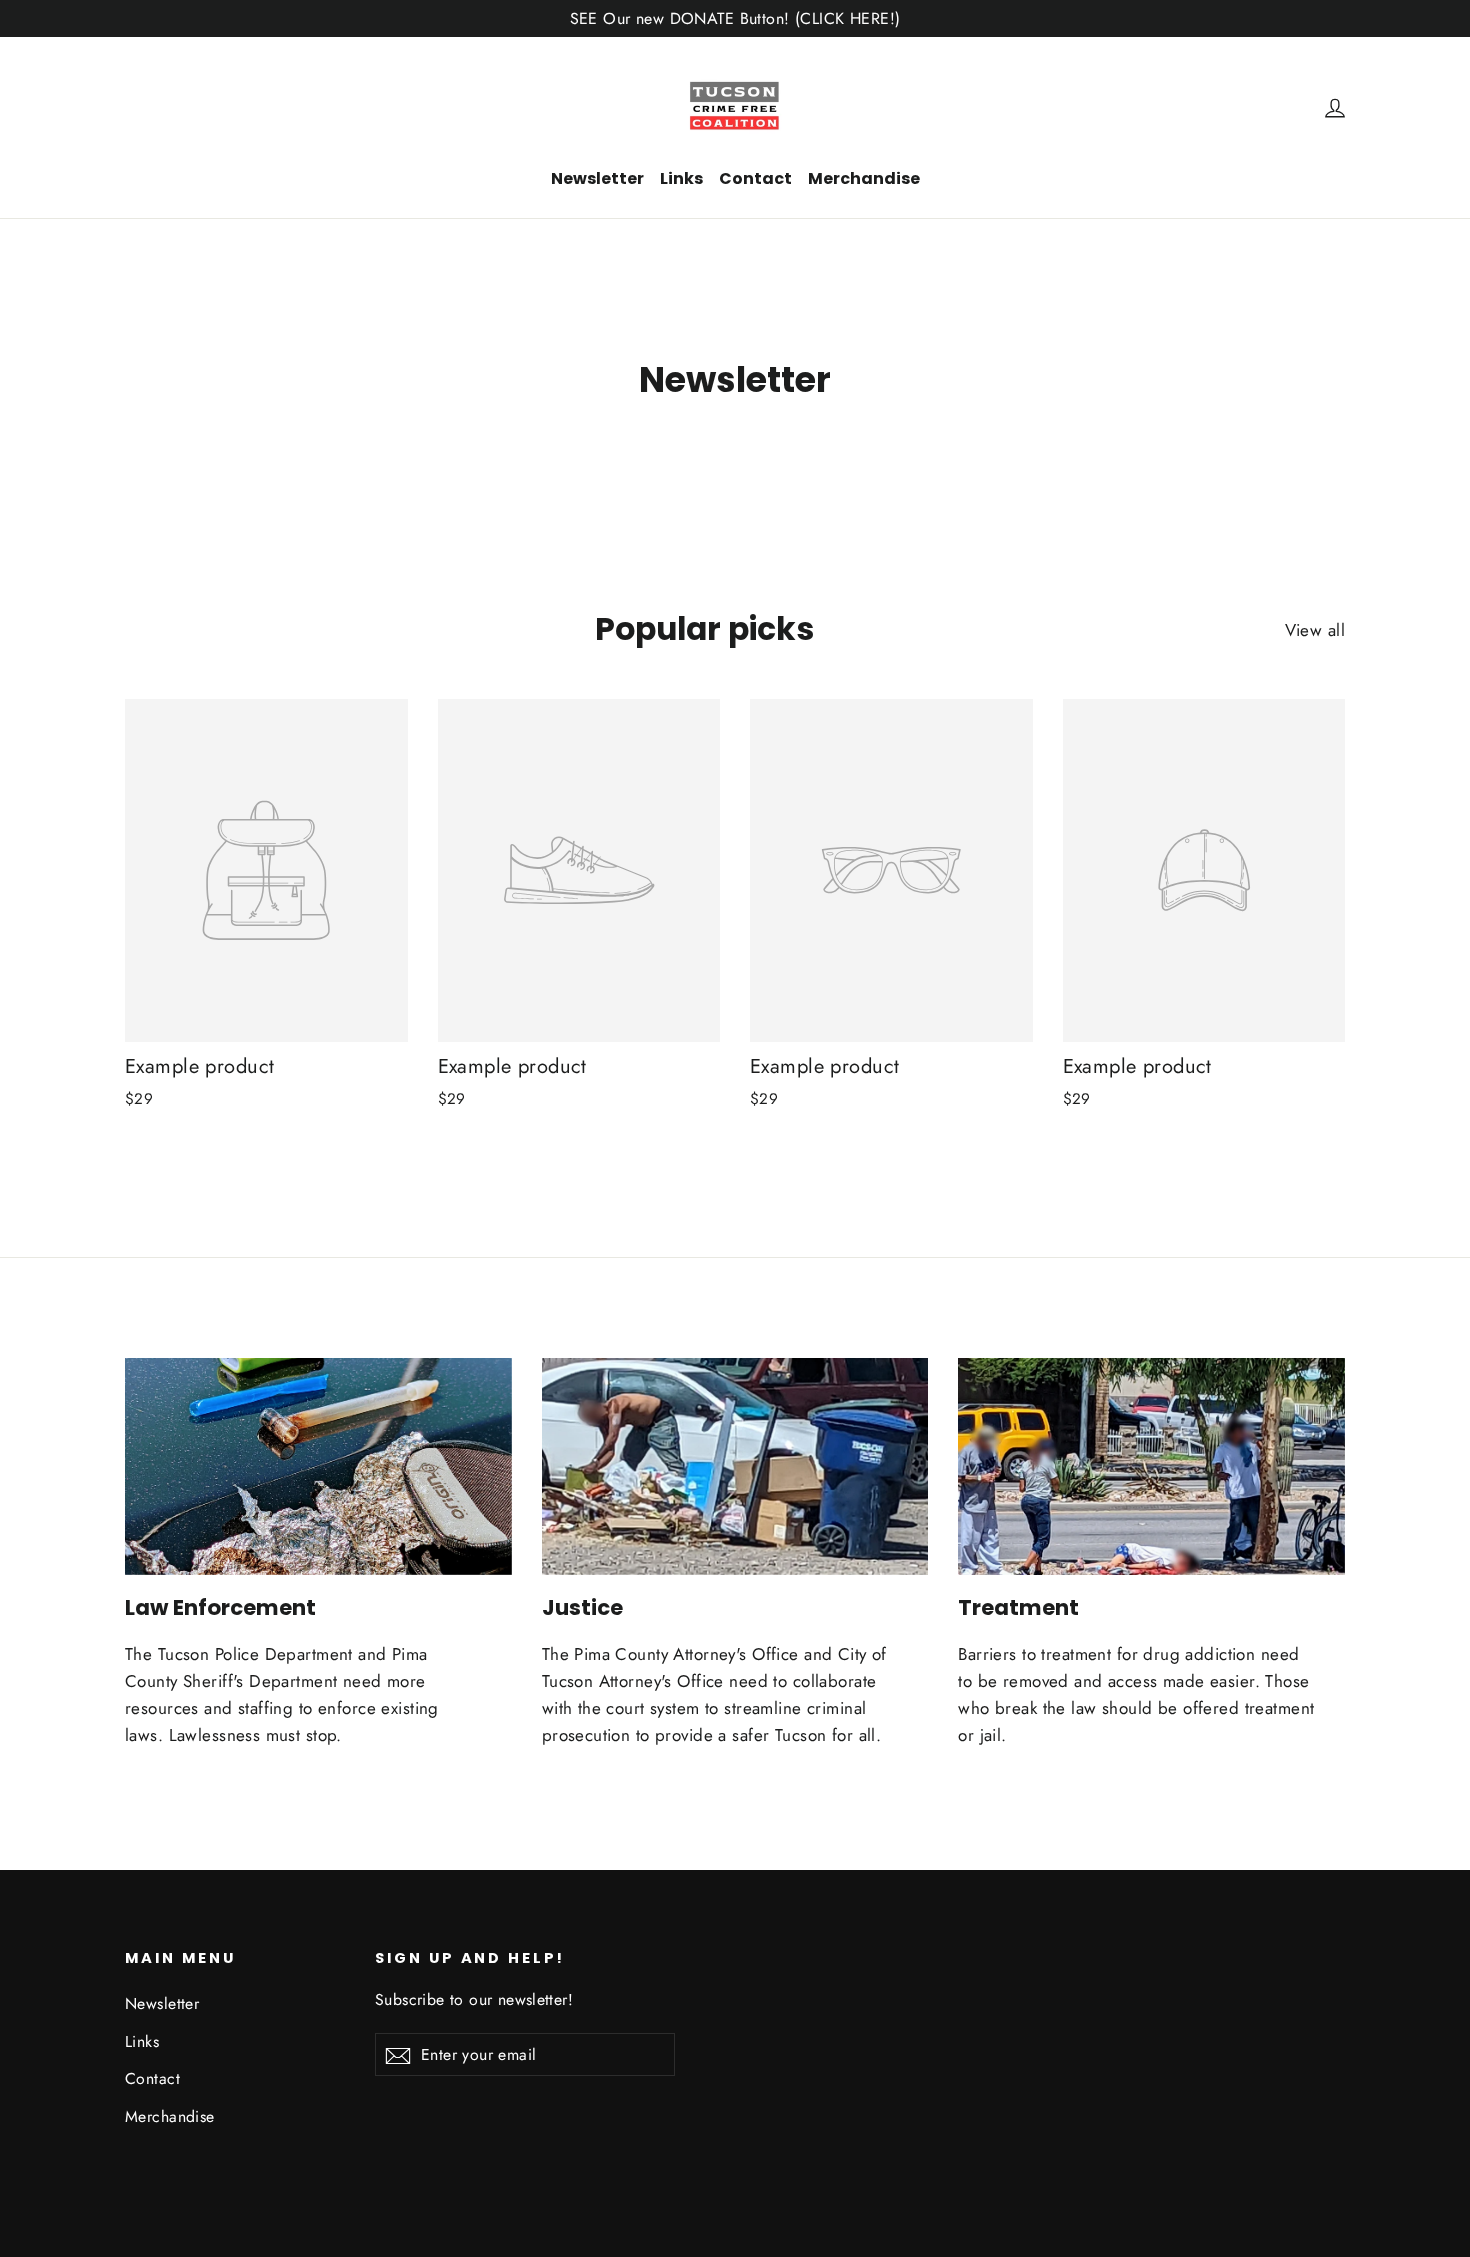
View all (1315, 630)
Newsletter (597, 178)
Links (681, 178)
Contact (755, 178)
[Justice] (735, 1466)
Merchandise (864, 178)
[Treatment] (1151, 1466)
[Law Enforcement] (318, 1466)
